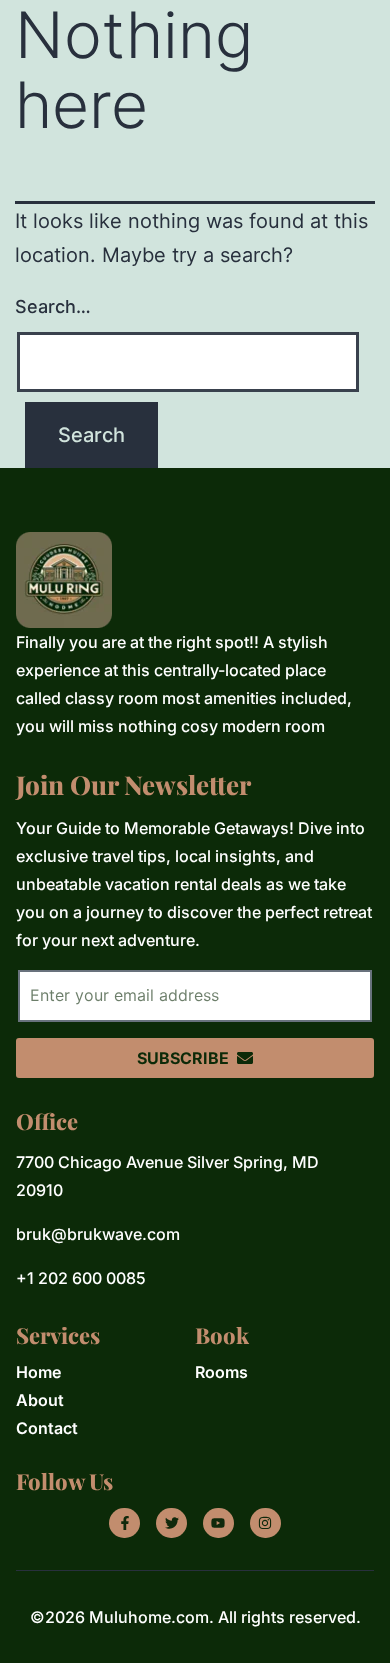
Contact (47, 1428)
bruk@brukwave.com (98, 1234)
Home (38, 1372)
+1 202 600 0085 (81, 1278)
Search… (53, 306)
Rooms (221, 1372)
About (40, 1400)
